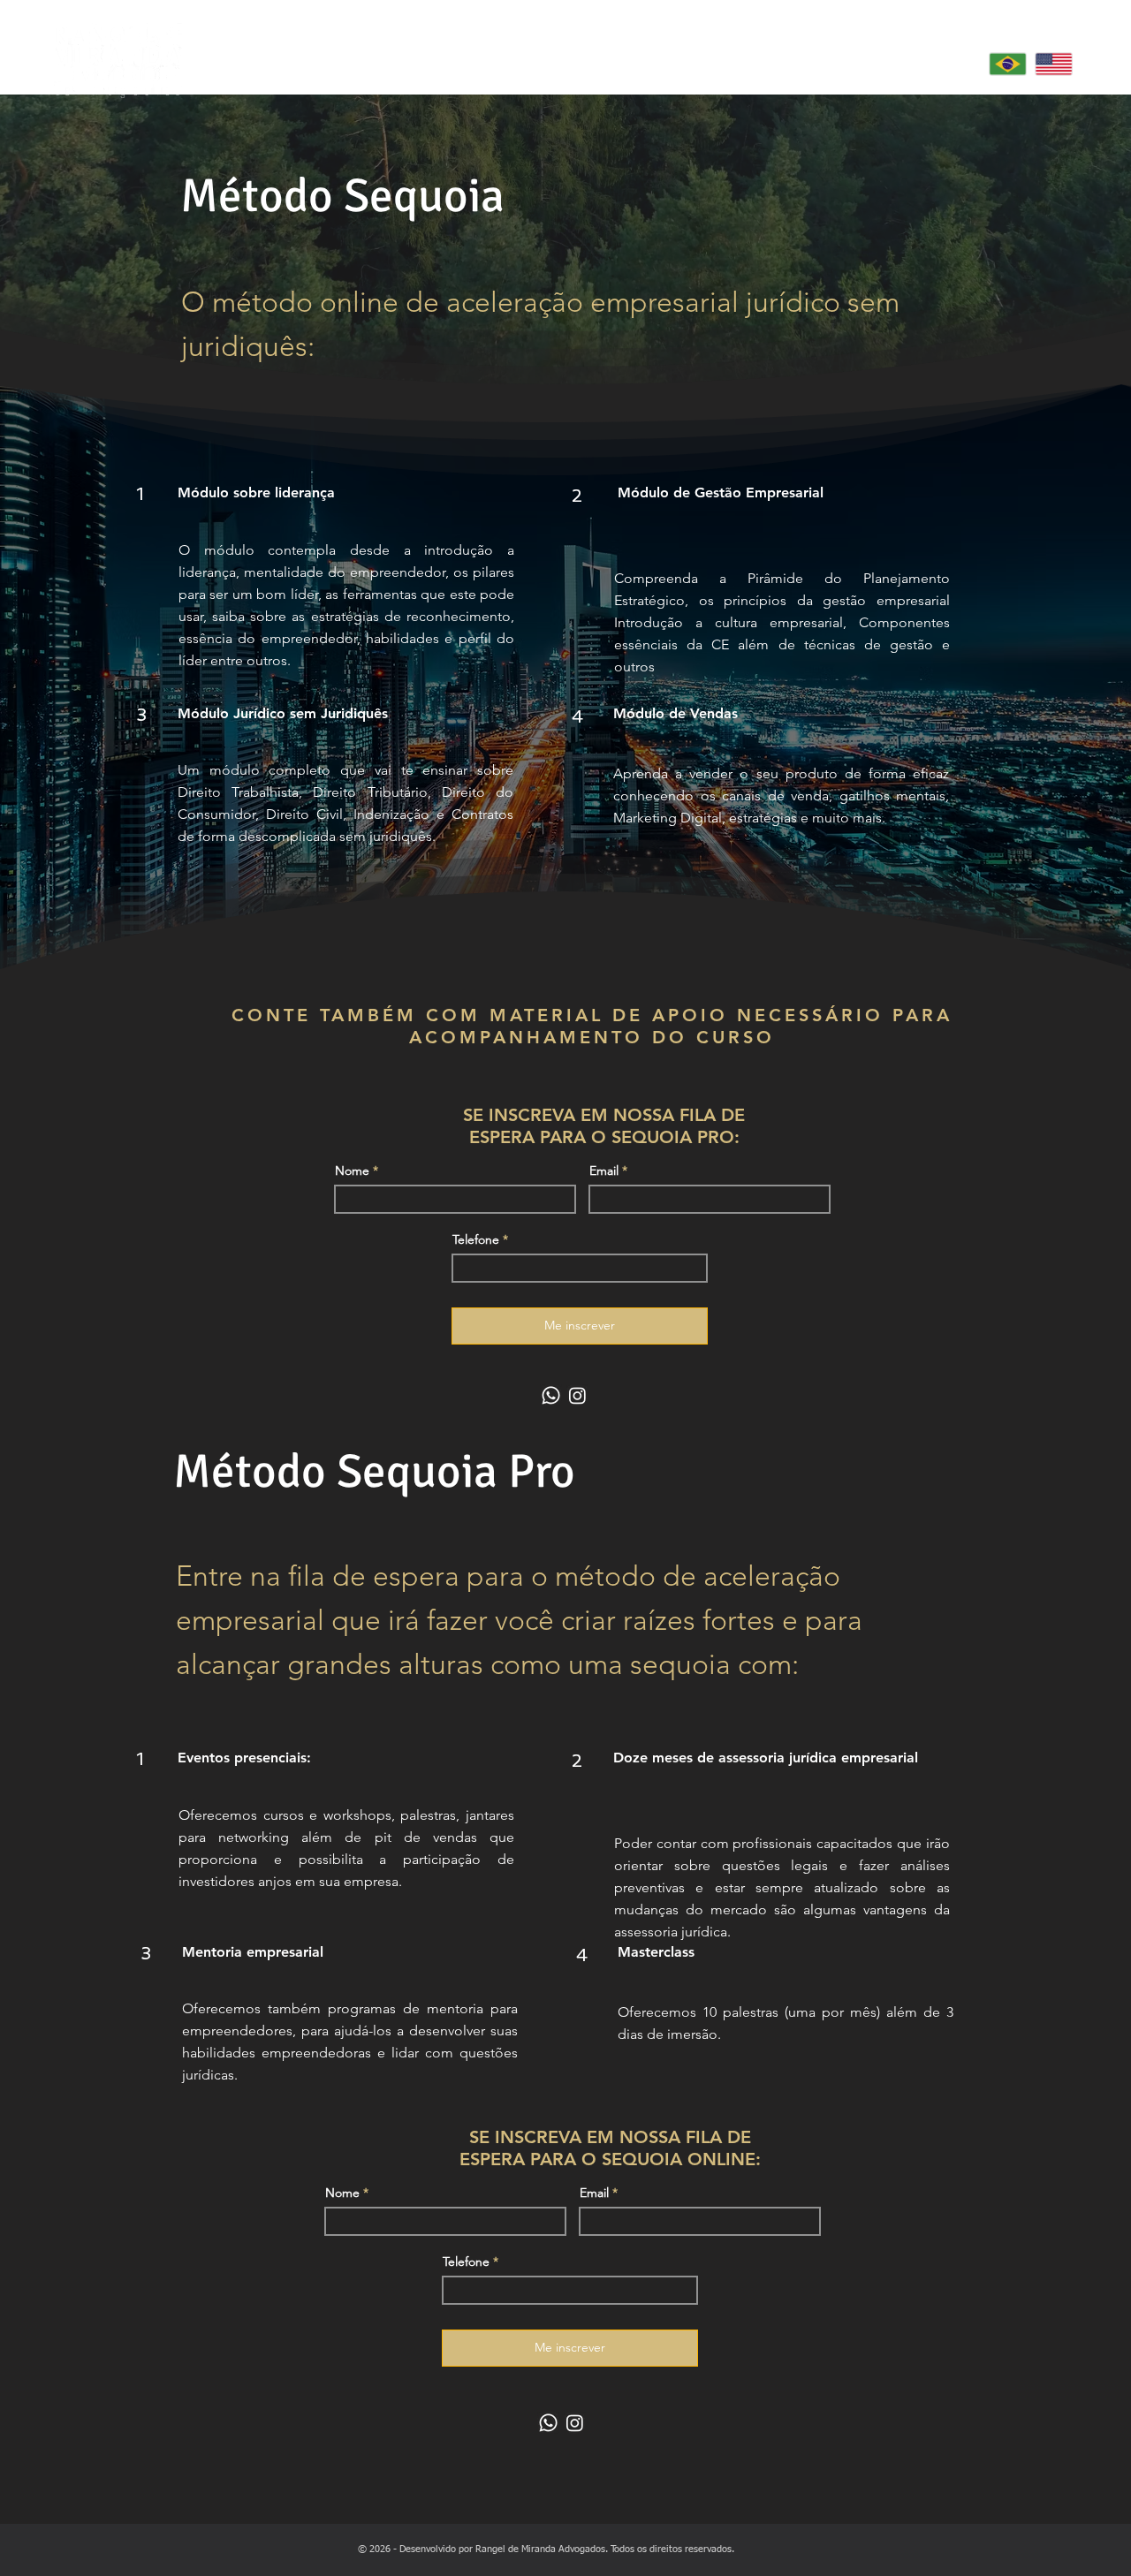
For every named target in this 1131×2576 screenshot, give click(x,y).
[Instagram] (577, 1395)
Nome (352, 1171)
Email (604, 1171)
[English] (1053, 64)
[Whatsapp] (551, 1395)
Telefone (476, 1239)
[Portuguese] (1008, 64)
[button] (844, 64)
